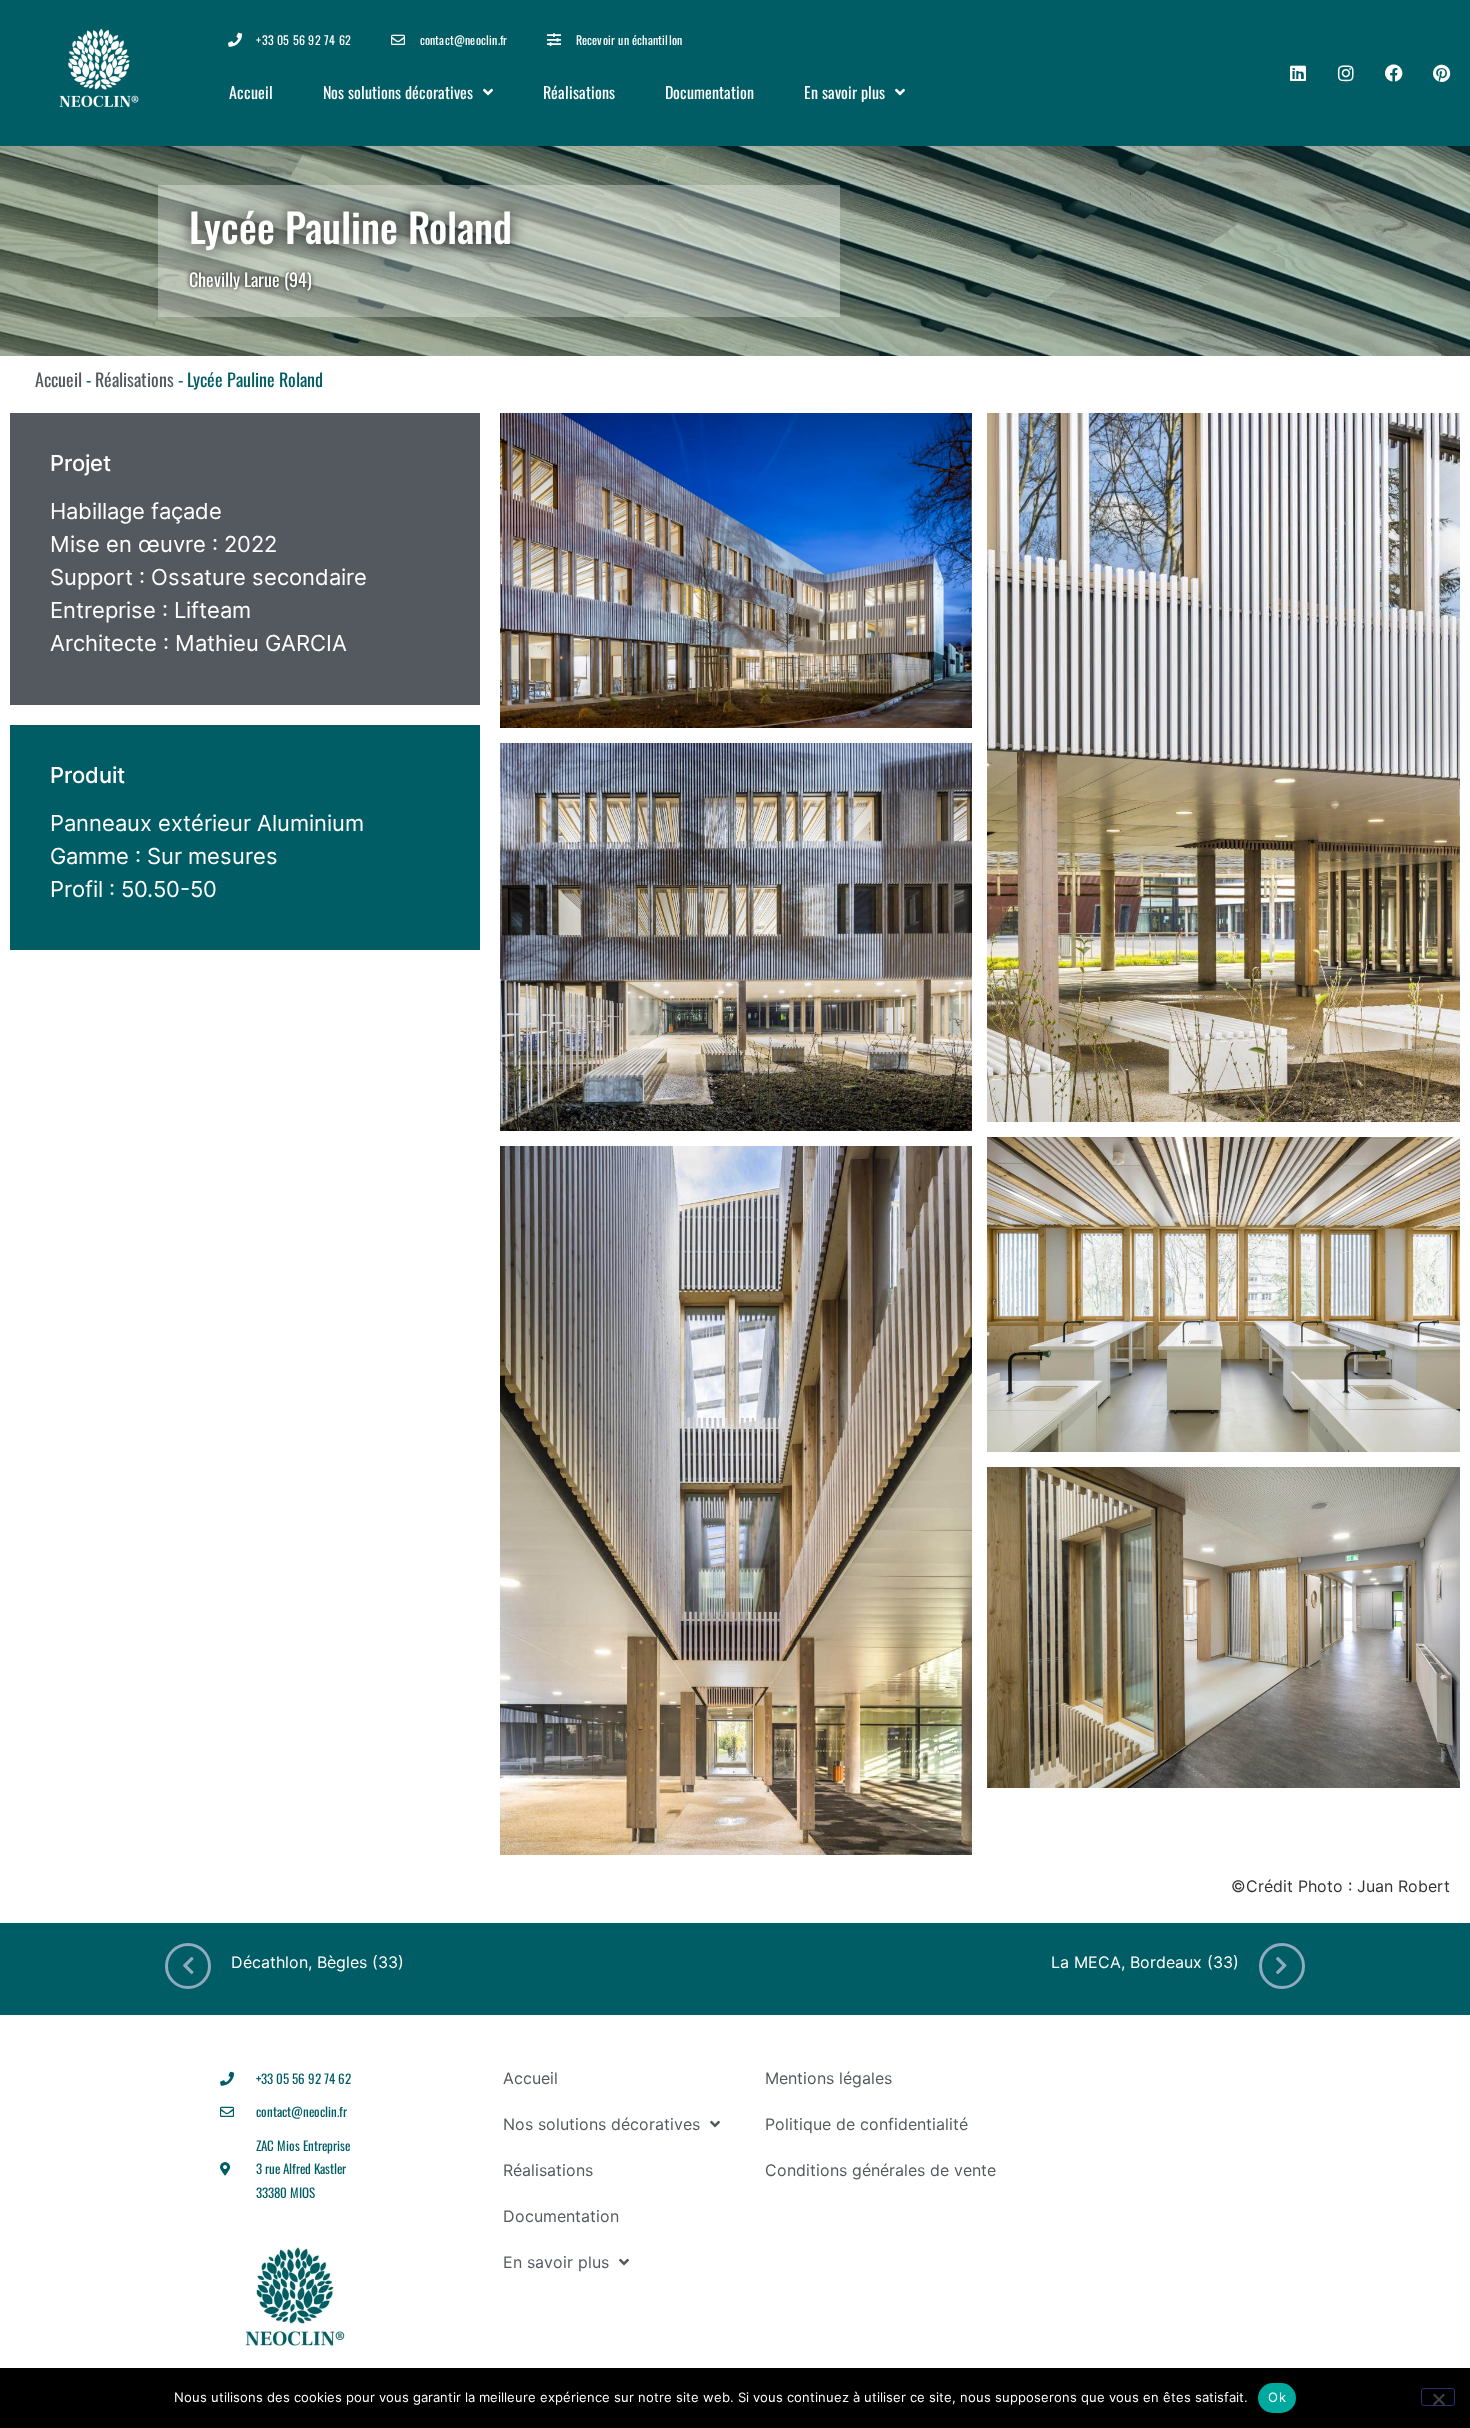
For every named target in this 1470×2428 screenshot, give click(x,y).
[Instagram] (1346, 73)
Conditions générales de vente (880, 2170)
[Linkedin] (1298, 73)
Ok (1277, 2397)
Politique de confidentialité (866, 2124)
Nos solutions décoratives (398, 92)
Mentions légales (828, 2078)
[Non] (1438, 2397)
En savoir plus (844, 92)
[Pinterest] (1442, 73)
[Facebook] (1394, 73)
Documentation (709, 92)
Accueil (251, 92)
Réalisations (579, 92)
